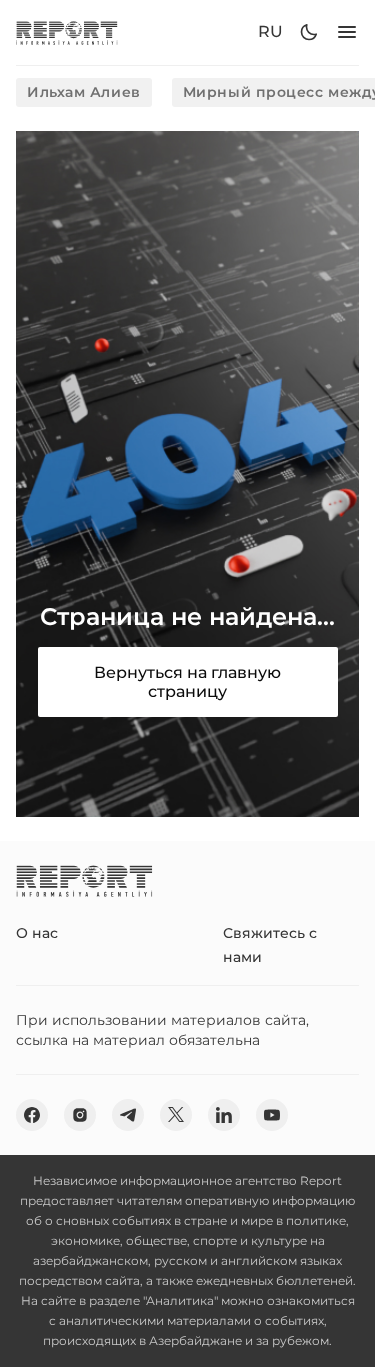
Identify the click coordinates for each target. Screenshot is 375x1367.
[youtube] (272, 1115)
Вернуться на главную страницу (187, 682)
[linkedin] (224, 1115)
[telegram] (128, 1115)
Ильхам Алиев (84, 92)
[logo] (67, 32)
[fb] (32, 1115)
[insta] (80, 1115)
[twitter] (176, 1115)
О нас (37, 933)
